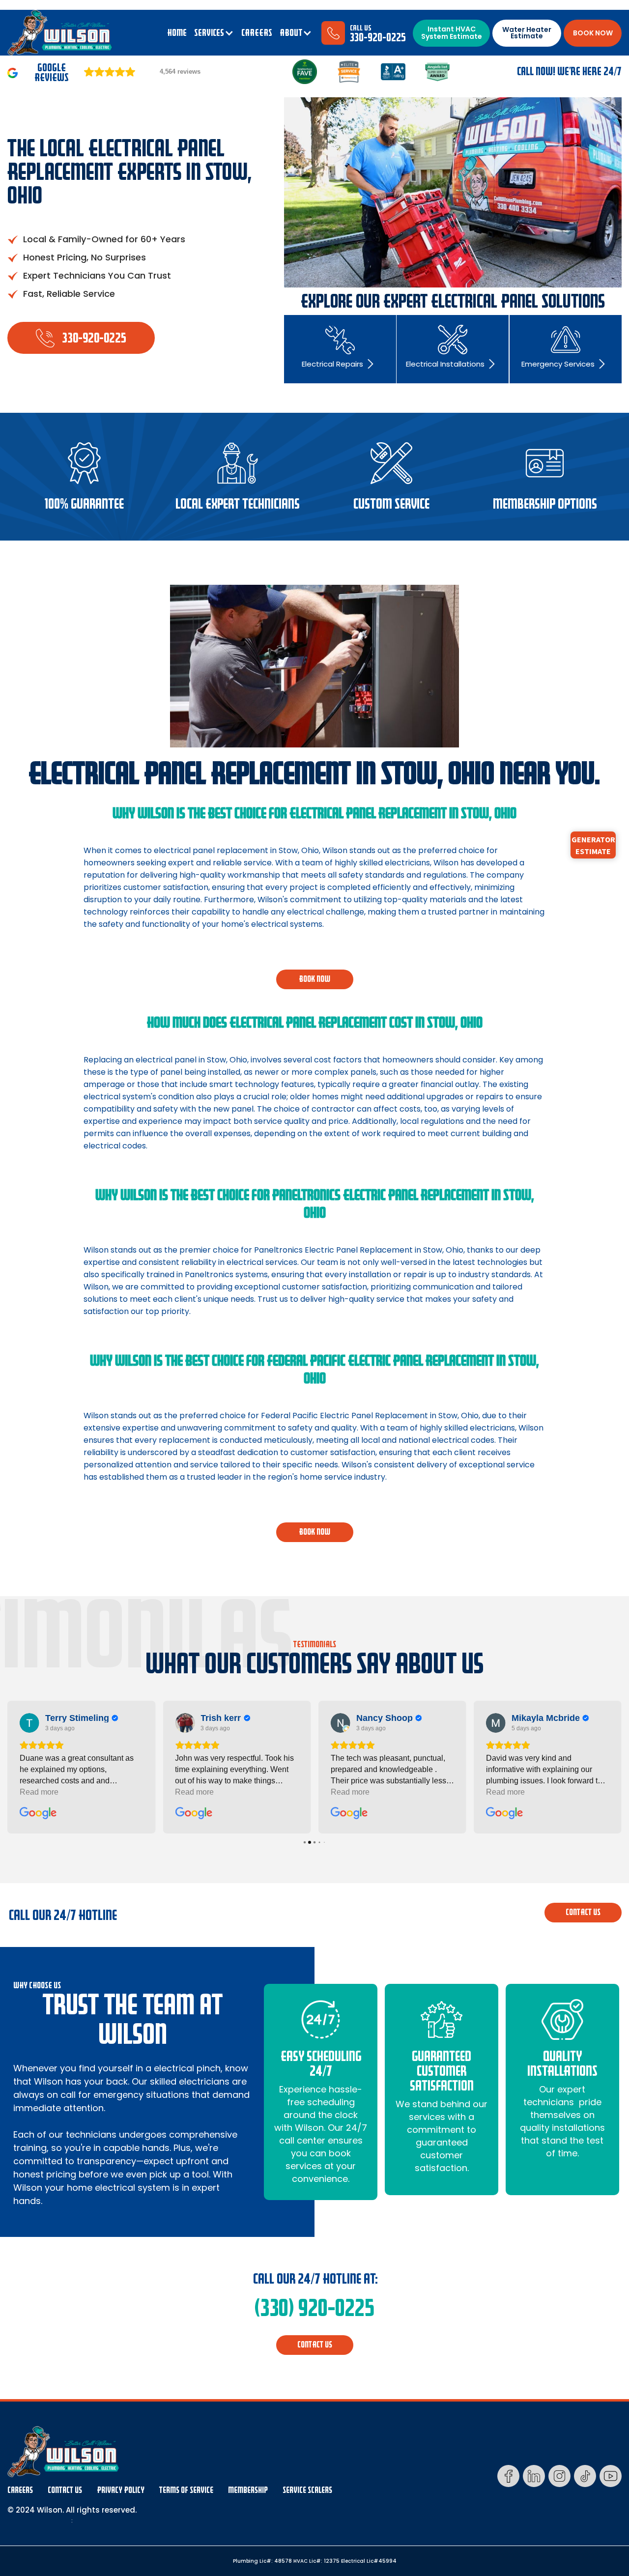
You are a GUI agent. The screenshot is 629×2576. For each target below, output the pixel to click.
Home (177, 33)
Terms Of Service (186, 2490)
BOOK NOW (593, 33)
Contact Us (65, 2490)
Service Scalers (307, 2490)
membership (248, 2490)
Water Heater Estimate (527, 33)
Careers (20, 2490)
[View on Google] (29, 1723)
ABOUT (291, 33)
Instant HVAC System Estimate (452, 33)
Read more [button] (39, 1792)
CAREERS (257, 33)
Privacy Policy (121, 2490)
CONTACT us (583, 1912)
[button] (214, 33)
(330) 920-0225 (314, 2308)
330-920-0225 (378, 38)
